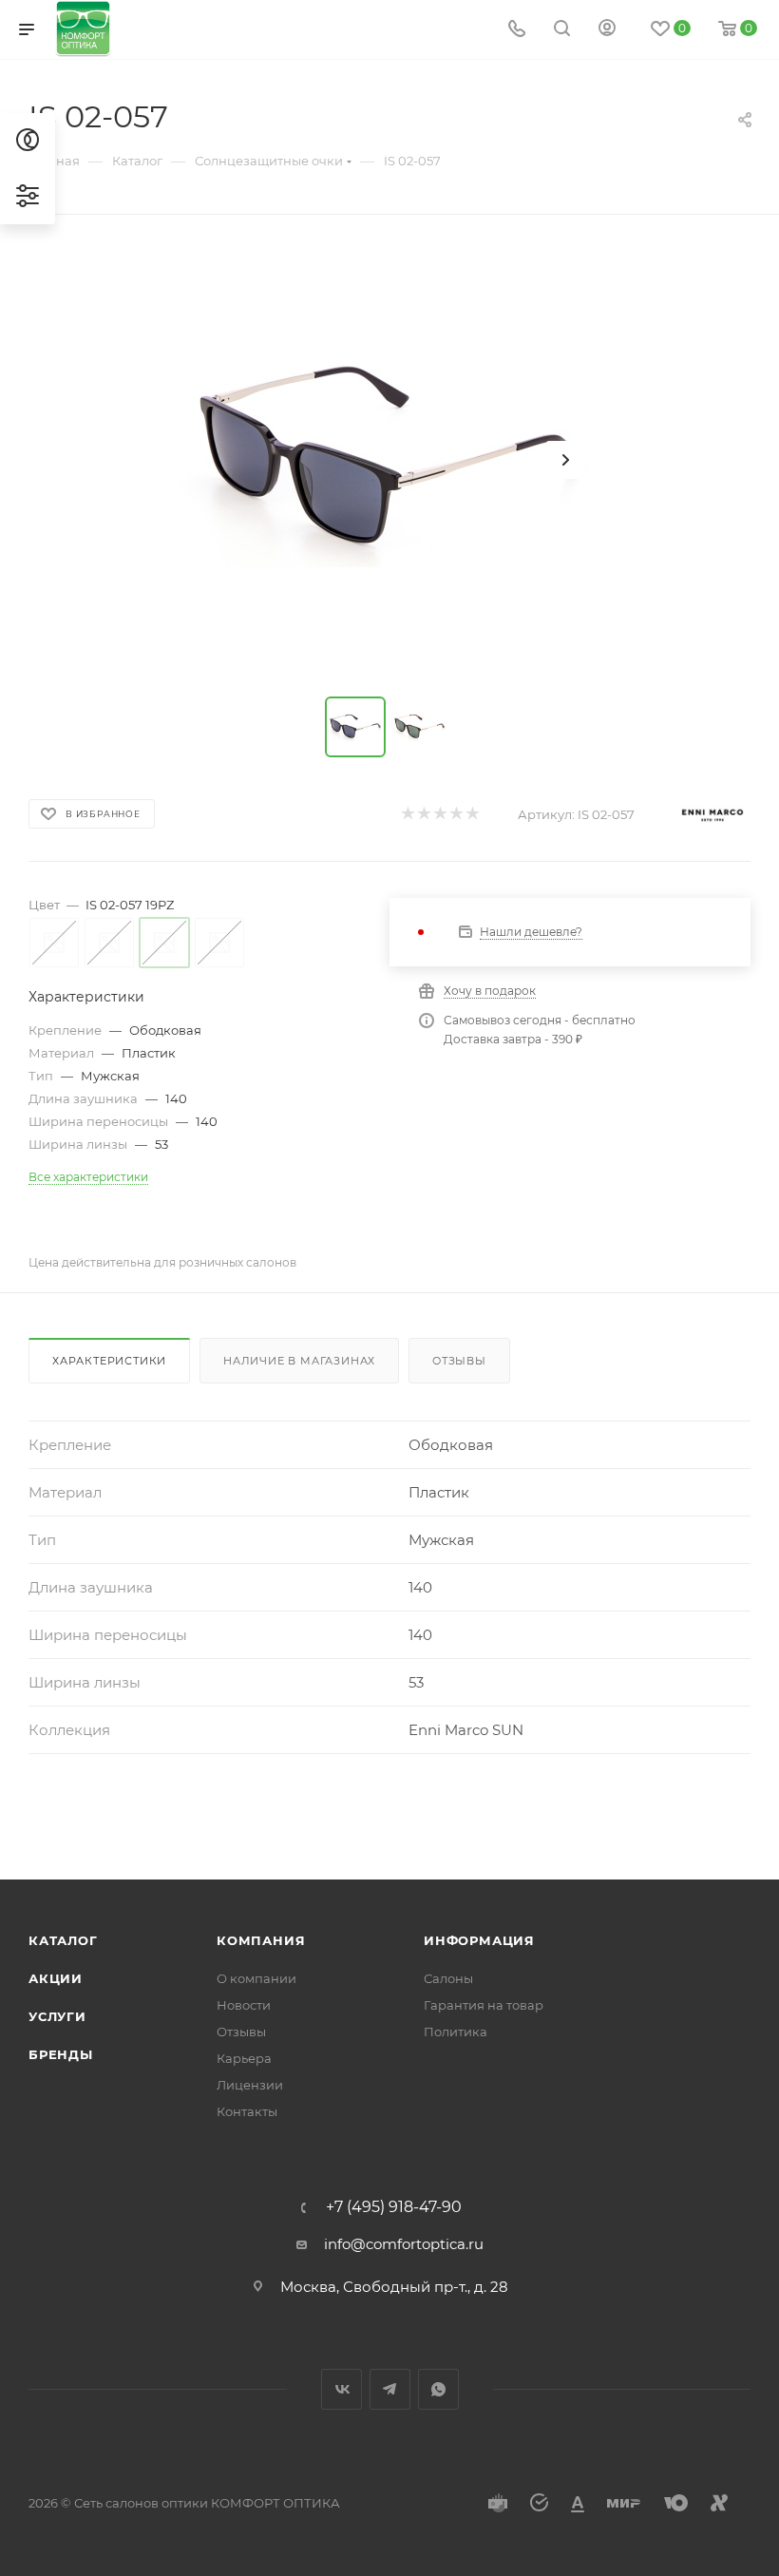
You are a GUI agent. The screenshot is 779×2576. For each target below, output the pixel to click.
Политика (456, 2032)
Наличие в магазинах (299, 1361)
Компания (261, 1940)
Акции (56, 1978)
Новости (244, 2005)
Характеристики (109, 1361)
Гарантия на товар (484, 2005)
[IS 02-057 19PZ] (389, 460)
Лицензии (250, 2085)
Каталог (63, 1940)
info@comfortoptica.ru (404, 2244)
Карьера (244, 2058)
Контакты (247, 2111)
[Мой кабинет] (607, 30)
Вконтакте (342, 2389)
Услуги (57, 2016)
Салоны (448, 1978)
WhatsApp (438, 2389)
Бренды (61, 2054)
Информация (479, 1940)
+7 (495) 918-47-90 (394, 2207)
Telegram (390, 2389)
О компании (256, 1978)
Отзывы (459, 1361)
